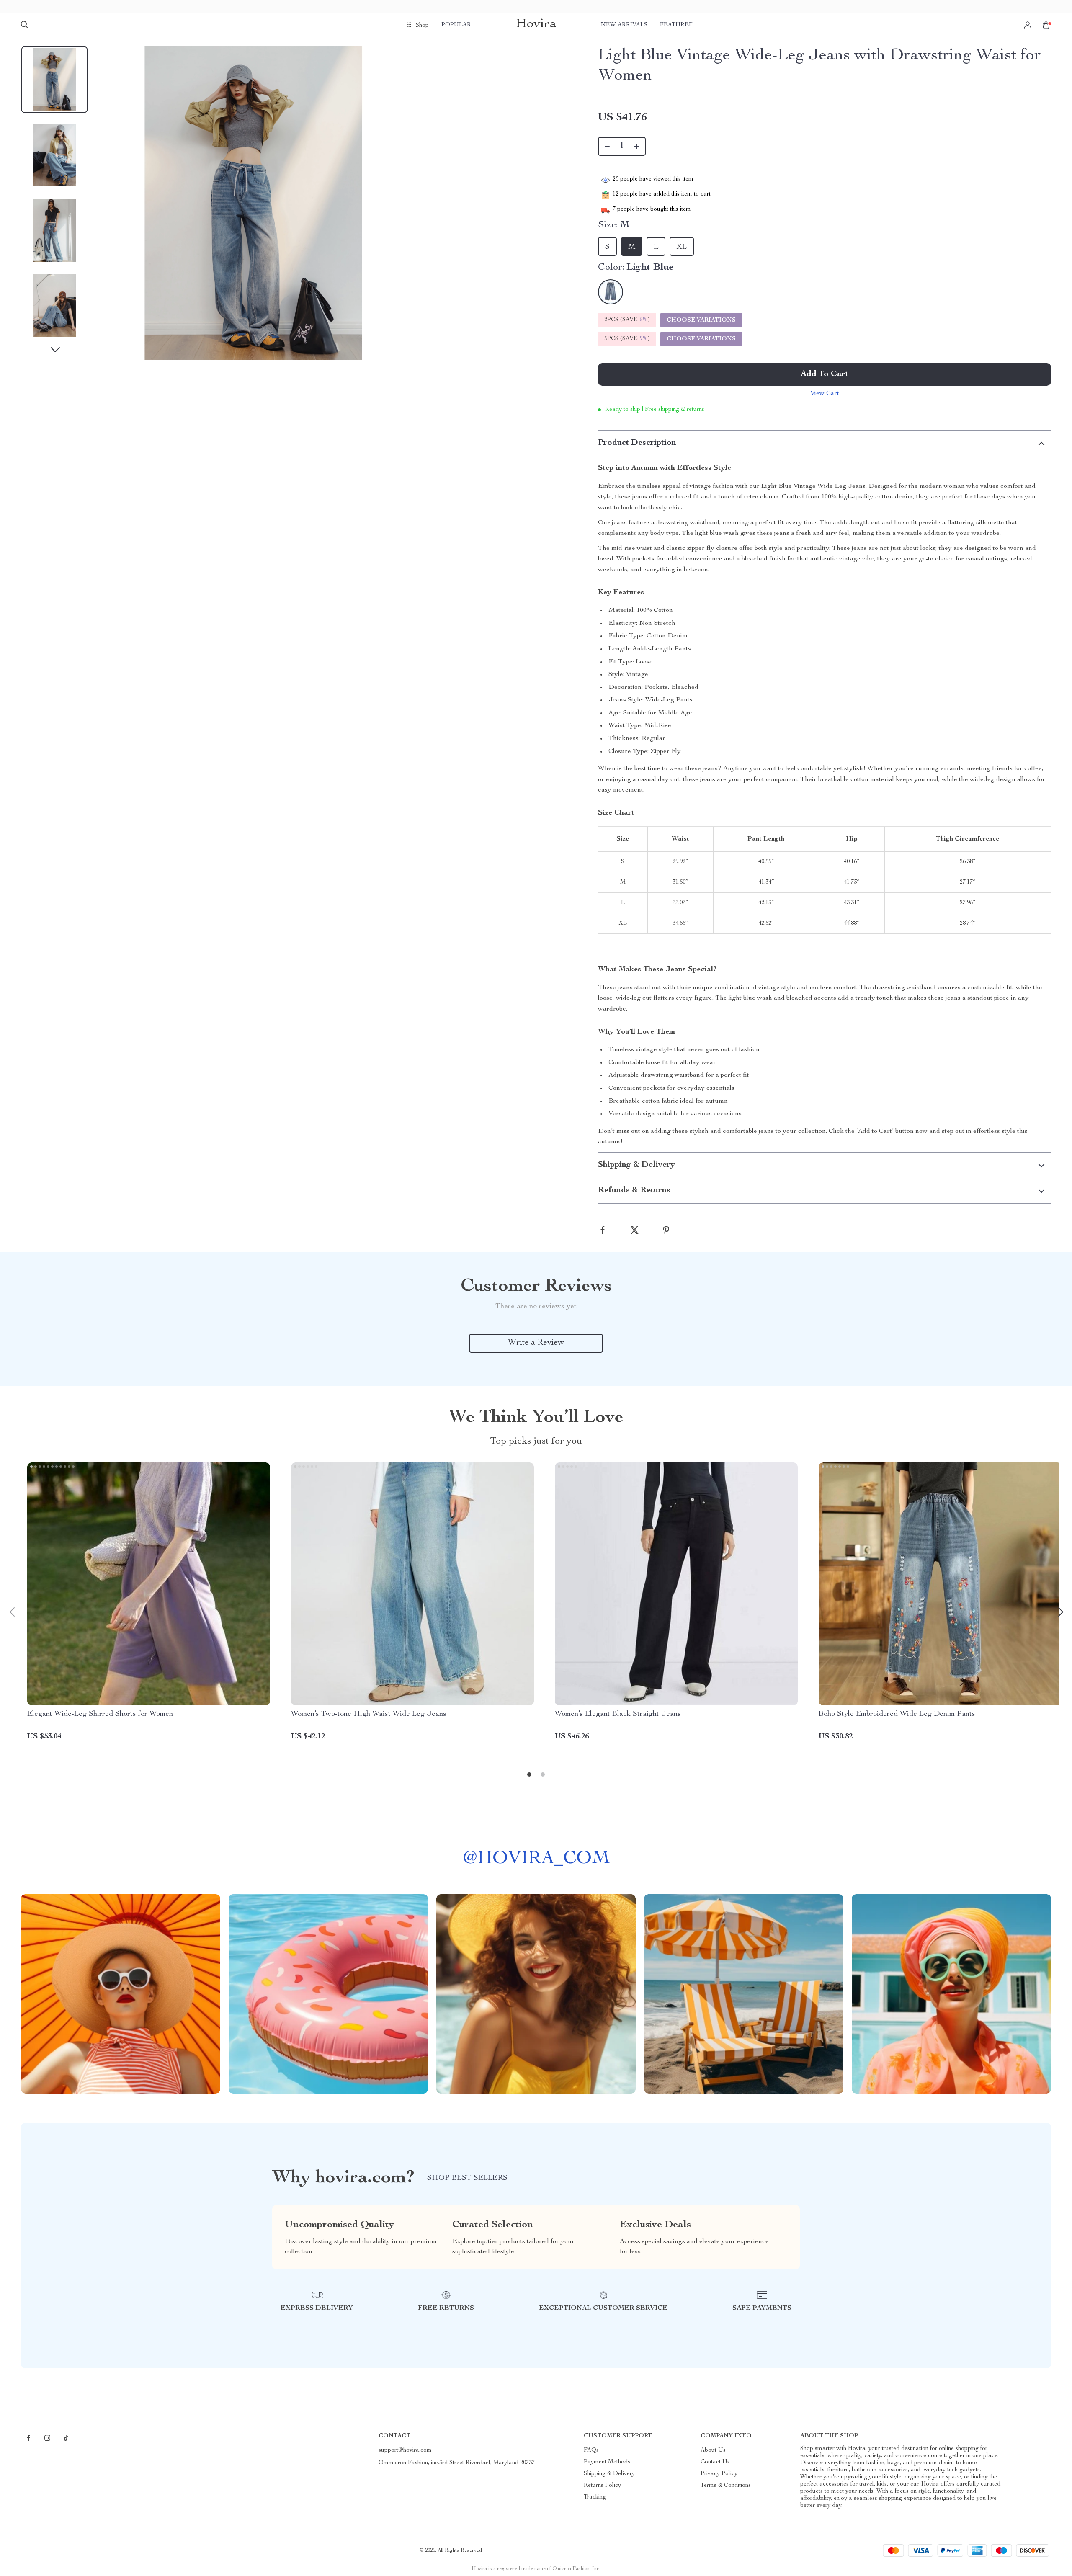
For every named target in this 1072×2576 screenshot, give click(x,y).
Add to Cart (825, 374)
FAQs (591, 2450)
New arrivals (624, 25)
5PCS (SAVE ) (627, 339)
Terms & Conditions (726, 2486)
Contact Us (715, 2462)
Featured (677, 25)
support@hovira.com (405, 2450)
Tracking (595, 2497)
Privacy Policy (719, 2474)
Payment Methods (607, 2462)
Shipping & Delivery (609, 2474)
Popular (456, 25)
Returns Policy (602, 2486)
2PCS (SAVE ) (627, 320)
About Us (713, 2450)
